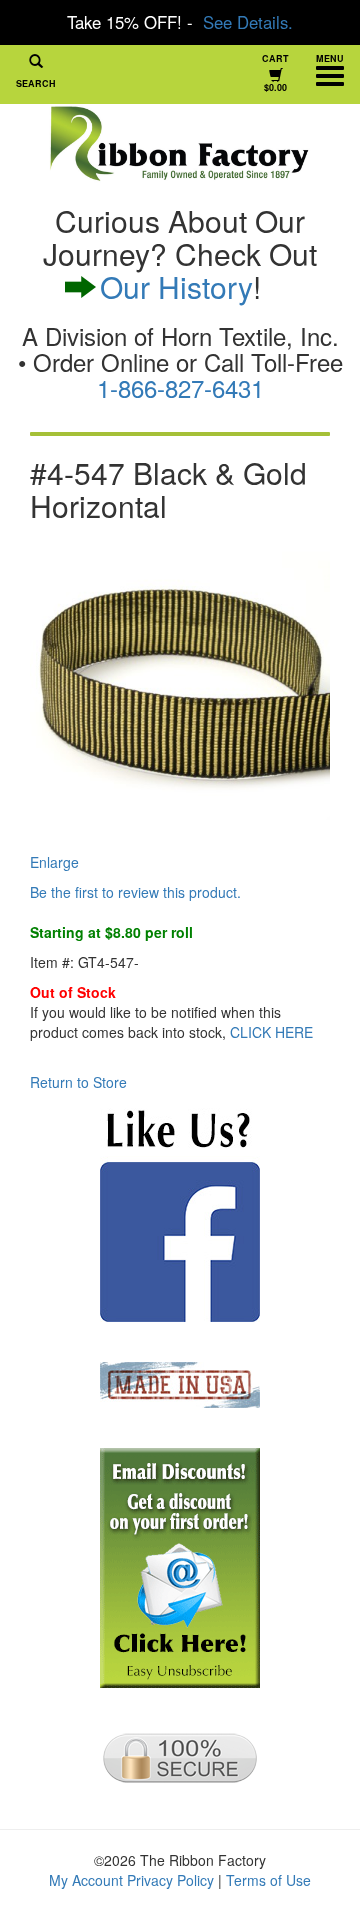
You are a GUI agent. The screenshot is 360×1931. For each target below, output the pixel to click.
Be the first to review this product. (135, 892)
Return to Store (78, 1082)
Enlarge (54, 862)
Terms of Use (268, 1880)
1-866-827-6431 (180, 387)
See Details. (248, 22)
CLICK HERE (271, 1032)
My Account (86, 1880)
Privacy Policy (170, 1880)
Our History (176, 286)
